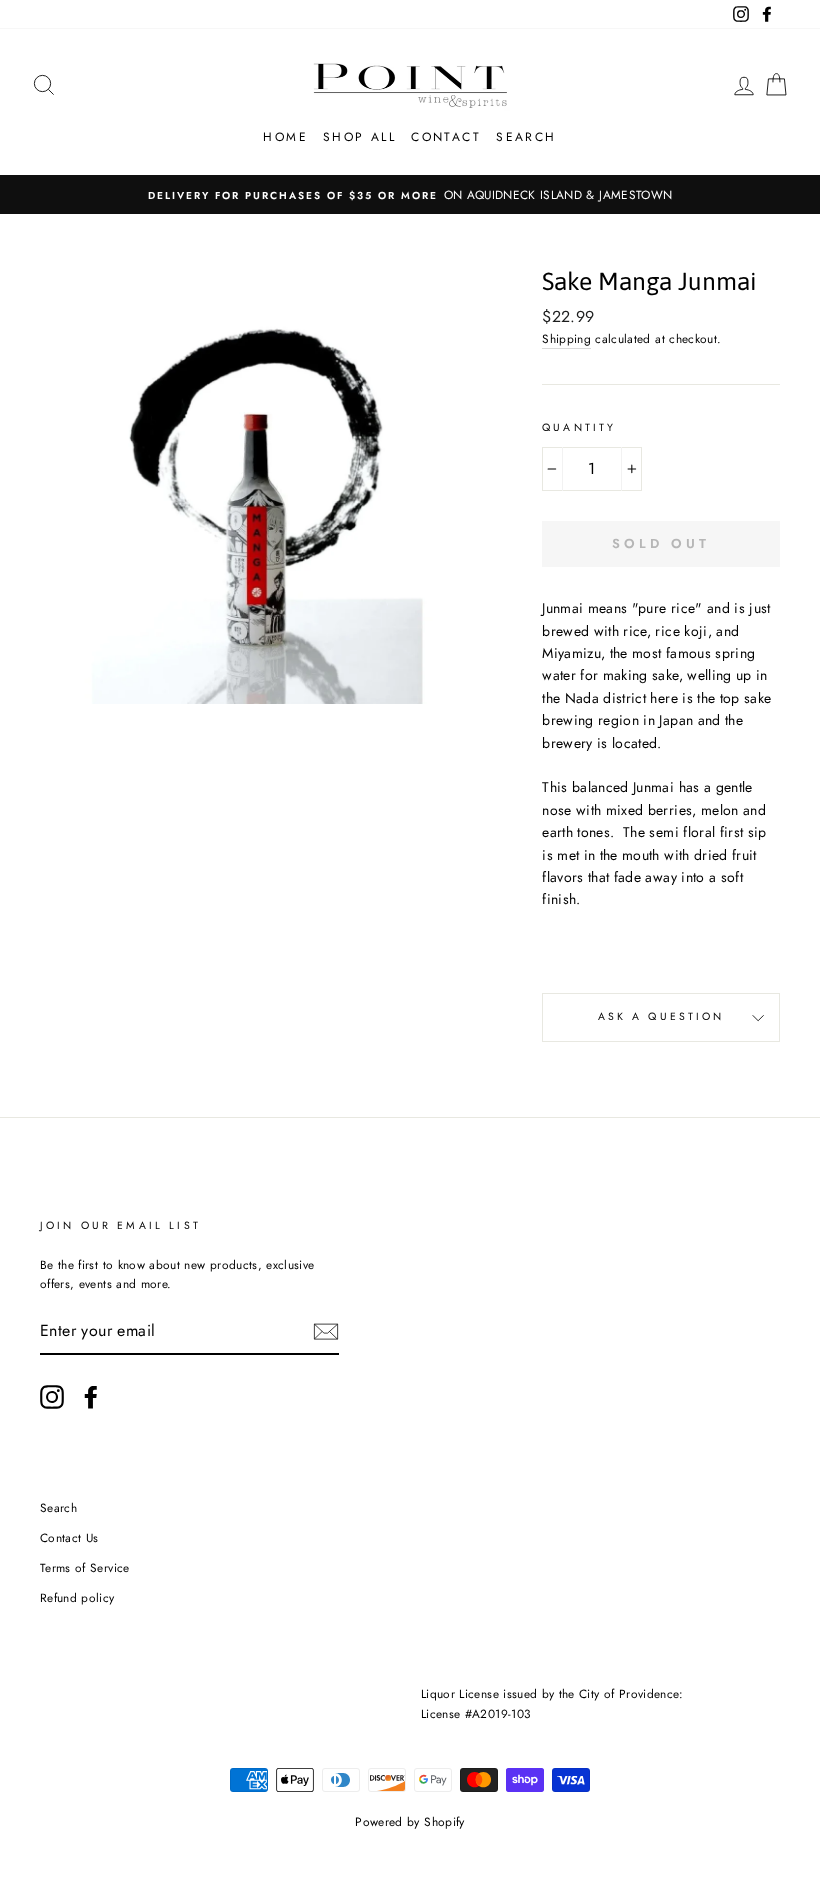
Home (285, 137)
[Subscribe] (326, 1331)
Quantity (579, 427)
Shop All (359, 137)
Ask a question (661, 1016)
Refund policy (77, 1597)
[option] (410, 194)
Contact (446, 137)
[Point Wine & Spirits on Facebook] (91, 1397)
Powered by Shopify (409, 1822)
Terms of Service (85, 1567)
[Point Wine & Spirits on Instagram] (52, 1397)
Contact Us (69, 1537)
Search (526, 137)
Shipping (566, 338)
